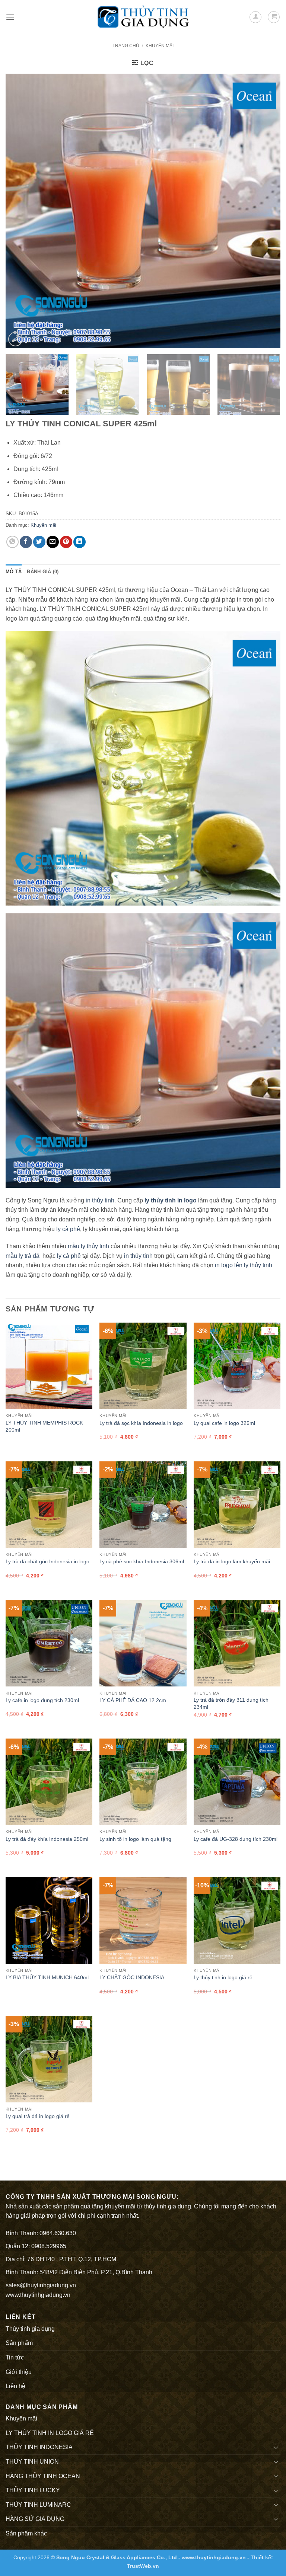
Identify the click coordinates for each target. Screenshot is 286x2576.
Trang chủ (126, 46)
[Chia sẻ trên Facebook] (26, 542)
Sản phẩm (19, 2343)
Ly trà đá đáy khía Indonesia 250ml (47, 1839)
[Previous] (20, 211)
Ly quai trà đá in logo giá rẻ (38, 2116)
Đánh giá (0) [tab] (43, 572)
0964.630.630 (58, 2233)
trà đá (32, 1256)
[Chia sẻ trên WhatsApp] (12, 542)
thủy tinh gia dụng (168, 2206)
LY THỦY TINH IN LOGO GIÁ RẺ (50, 2433)
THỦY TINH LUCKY (33, 2490)
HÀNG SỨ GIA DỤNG (35, 2519)
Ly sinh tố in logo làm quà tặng (135, 1839)
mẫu (11, 1256)
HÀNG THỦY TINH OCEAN (43, 2476)
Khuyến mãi (160, 46)
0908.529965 (49, 2246)
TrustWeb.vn (143, 2566)
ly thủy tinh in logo (171, 1200)
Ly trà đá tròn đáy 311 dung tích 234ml (231, 1703)
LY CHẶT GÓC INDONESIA (132, 1977)
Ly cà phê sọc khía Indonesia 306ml (142, 1561)
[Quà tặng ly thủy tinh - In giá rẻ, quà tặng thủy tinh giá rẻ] (143, 17)
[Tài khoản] (255, 17)
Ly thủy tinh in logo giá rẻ (223, 1977)
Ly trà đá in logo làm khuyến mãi (232, 1561)
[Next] (266, 211)
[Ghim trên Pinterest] (66, 542)
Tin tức (15, 2357)
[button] (10, 17)
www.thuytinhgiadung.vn (38, 2295)
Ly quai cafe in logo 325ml (224, 1423)
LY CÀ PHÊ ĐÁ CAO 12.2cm (133, 1700)
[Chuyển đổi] (276, 2447)
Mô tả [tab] (14, 572)
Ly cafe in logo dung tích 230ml (42, 1700)
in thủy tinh (100, 1200)
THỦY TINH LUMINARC (38, 2505)
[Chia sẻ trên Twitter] (39, 542)
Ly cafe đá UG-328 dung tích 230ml (236, 1839)
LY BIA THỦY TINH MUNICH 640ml (47, 1977)
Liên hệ (15, 2386)
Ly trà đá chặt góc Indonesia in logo (47, 1561)
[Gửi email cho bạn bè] (53, 542)
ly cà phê (68, 1229)
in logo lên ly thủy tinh (244, 1265)
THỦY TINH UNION (32, 2462)
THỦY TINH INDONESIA (39, 2447)
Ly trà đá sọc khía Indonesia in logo (141, 1423)
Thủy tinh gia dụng (30, 2329)
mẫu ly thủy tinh (88, 1246)
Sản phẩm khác (26, 2533)
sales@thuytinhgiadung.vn (41, 2285)
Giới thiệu (19, 2372)
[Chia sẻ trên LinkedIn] (80, 542)
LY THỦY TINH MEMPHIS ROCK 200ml (44, 1426)
